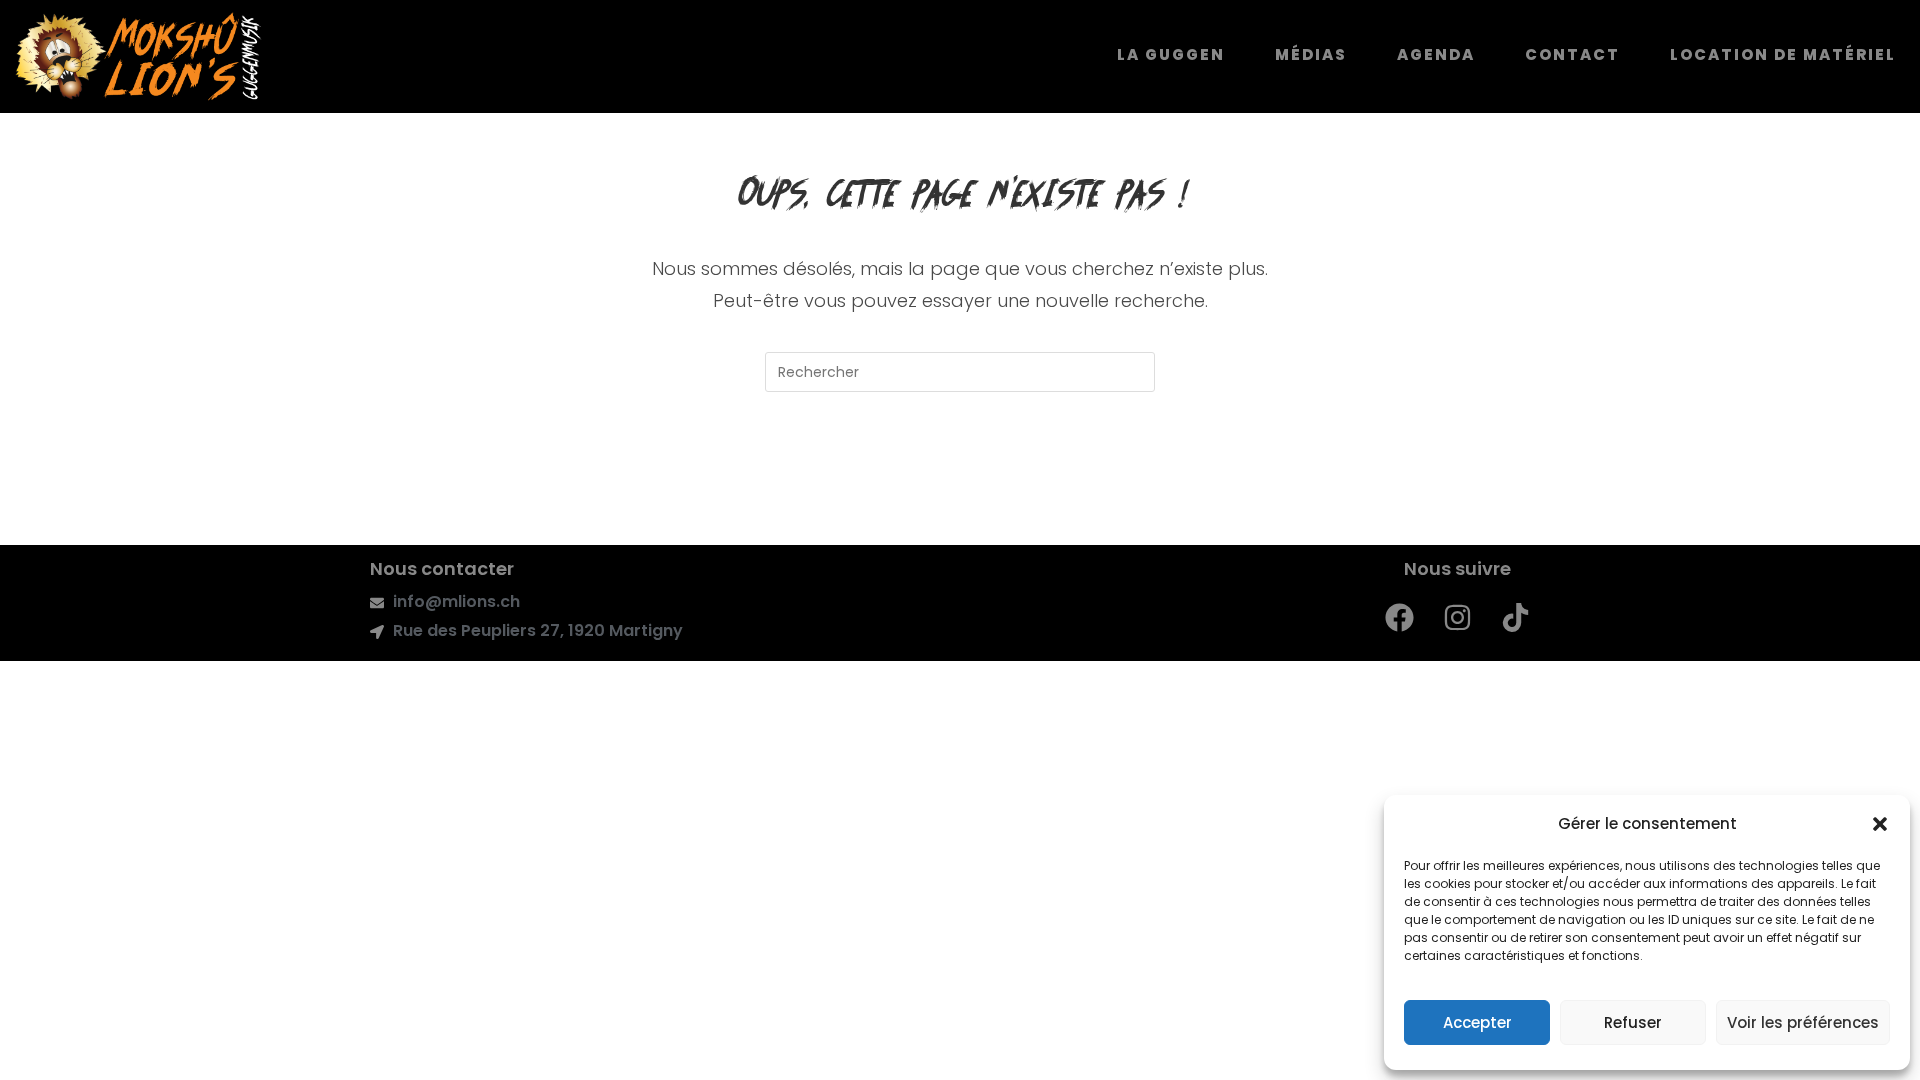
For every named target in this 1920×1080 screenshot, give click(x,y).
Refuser (1633, 1022)
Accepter (1477, 1022)
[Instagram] (1458, 617)
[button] (1880, 824)
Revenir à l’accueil (960, 473)
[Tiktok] (1516, 617)
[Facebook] (1400, 617)
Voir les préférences (1803, 1022)
